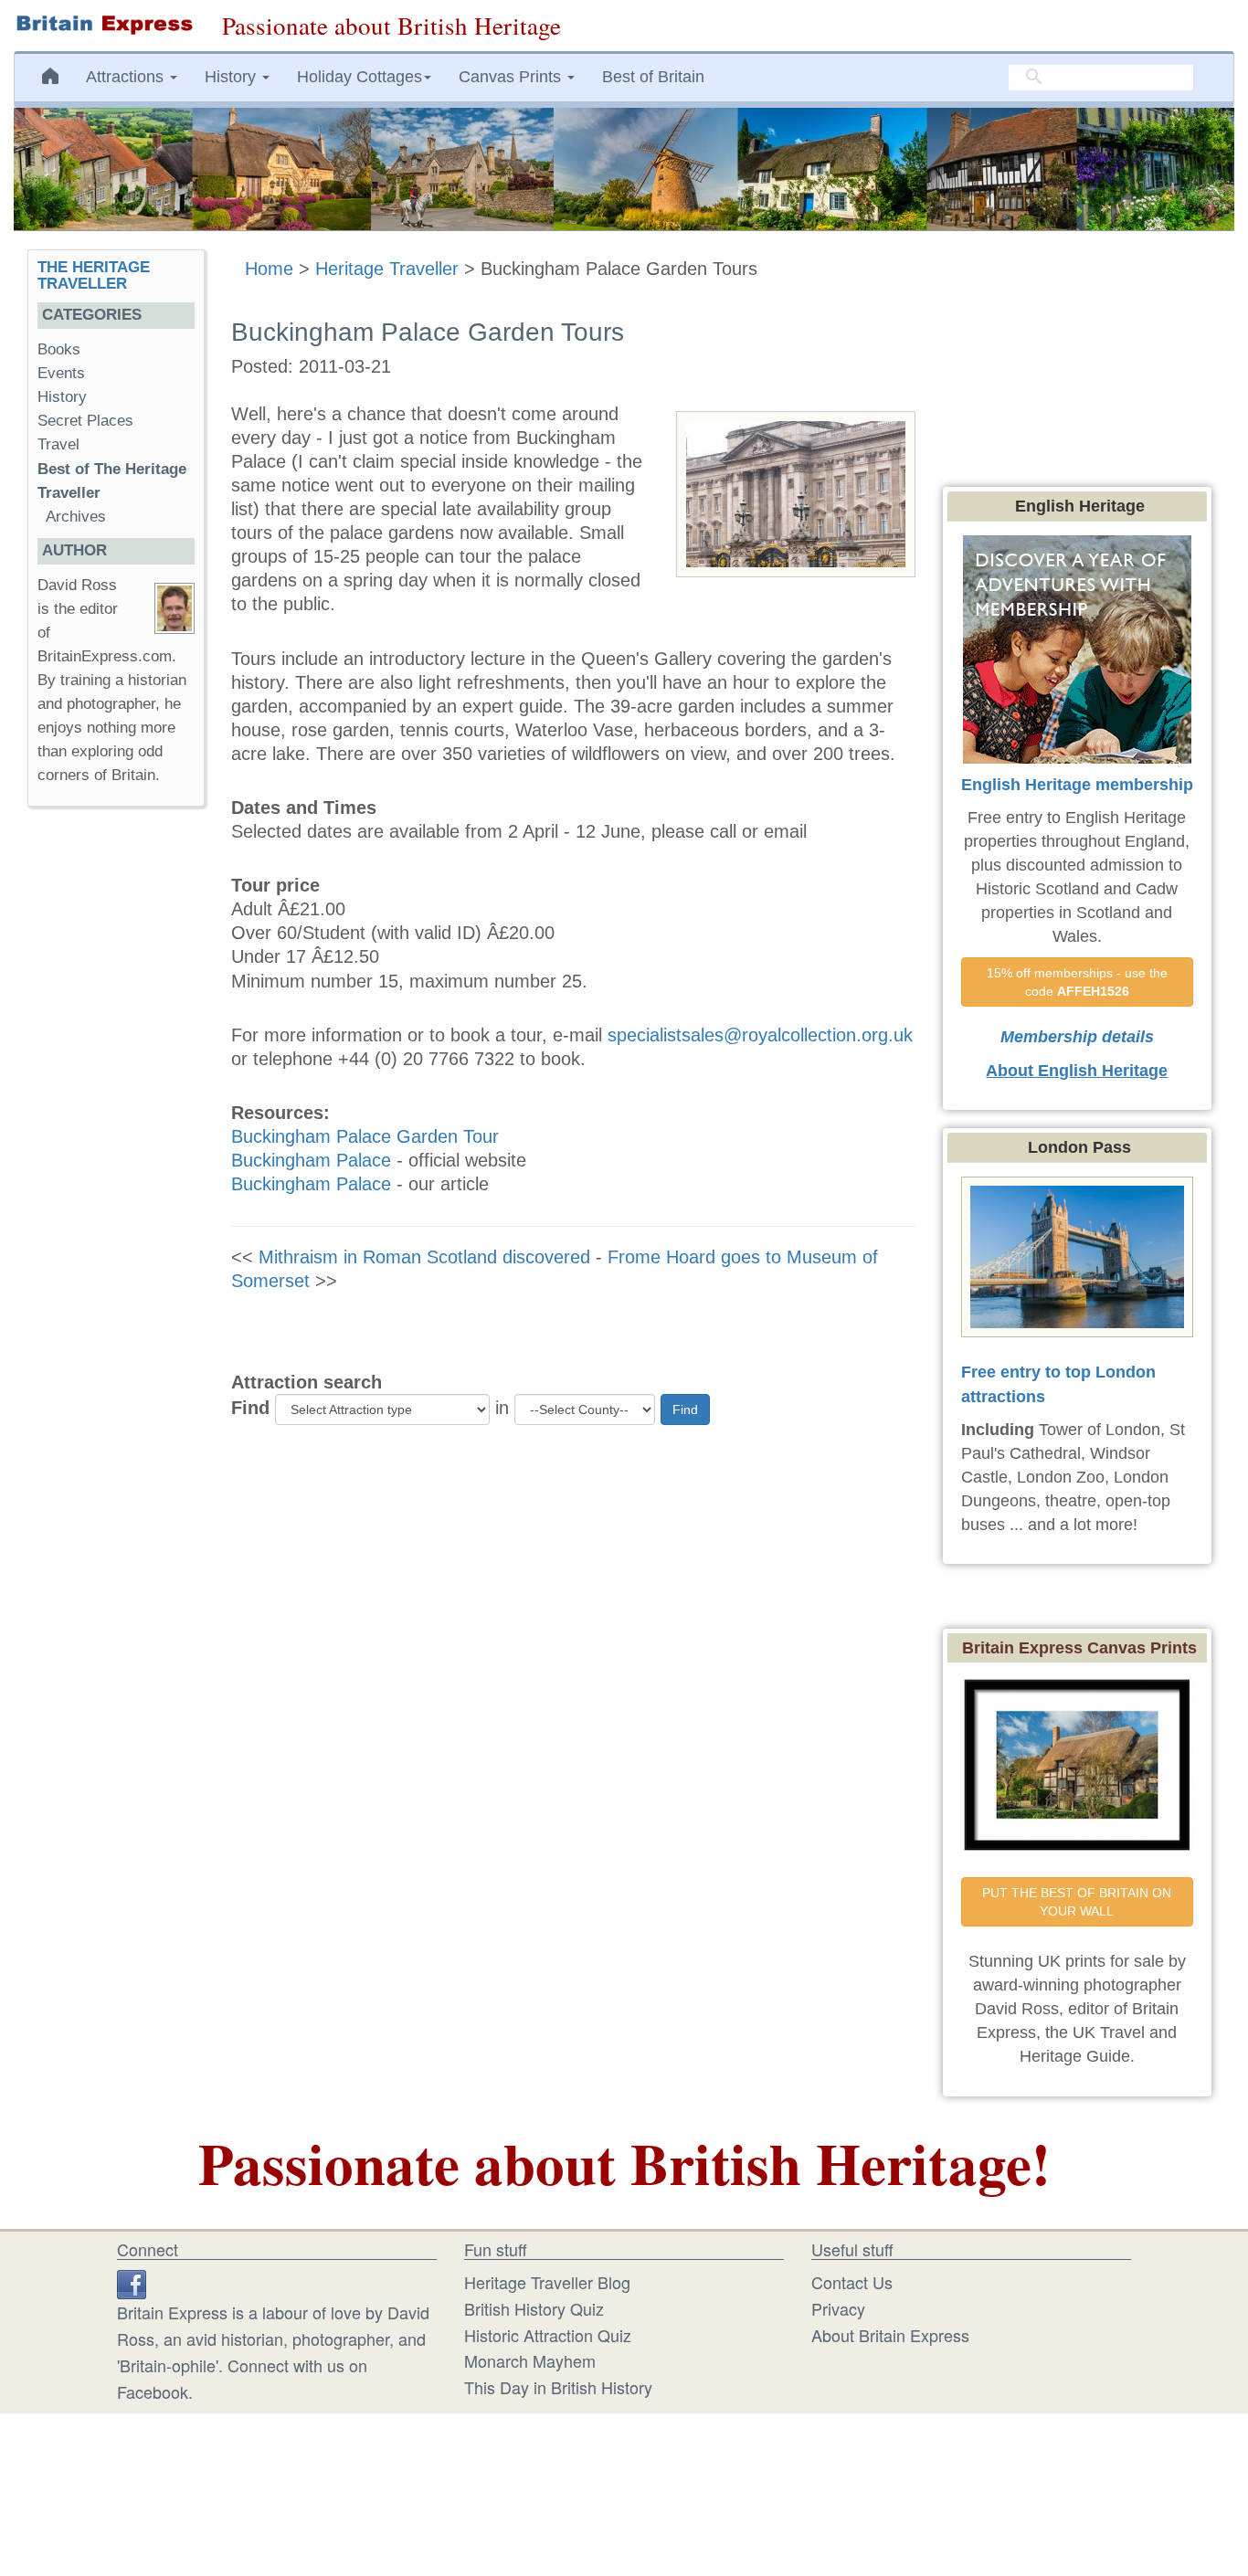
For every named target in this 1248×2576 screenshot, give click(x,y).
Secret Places (85, 421)
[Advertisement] (115, 1103)
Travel (58, 444)
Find (250, 1408)
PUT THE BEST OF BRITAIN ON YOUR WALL (1079, 1902)
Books (59, 349)
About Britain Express (890, 2335)
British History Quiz (534, 2308)
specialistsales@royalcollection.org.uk (760, 1035)
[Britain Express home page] (104, 25)
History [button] (233, 77)
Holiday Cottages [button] (360, 77)
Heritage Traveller (387, 269)
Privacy (838, 2308)
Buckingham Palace (311, 1160)
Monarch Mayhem (530, 2360)
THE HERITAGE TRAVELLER (94, 276)
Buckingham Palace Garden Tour (365, 1136)
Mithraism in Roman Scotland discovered (424, 1257)
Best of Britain (653, 77)
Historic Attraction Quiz (548, 2335)
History (62, 397)
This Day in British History (558, 2387)
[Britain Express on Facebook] (132, 2282)
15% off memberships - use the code (1079, 982)
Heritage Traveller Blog (547, 2282)
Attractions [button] (127, 77)
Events (61, 373)
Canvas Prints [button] (512, 77)
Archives (76, 517)
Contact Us (852, 2282)
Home (269, 269)
